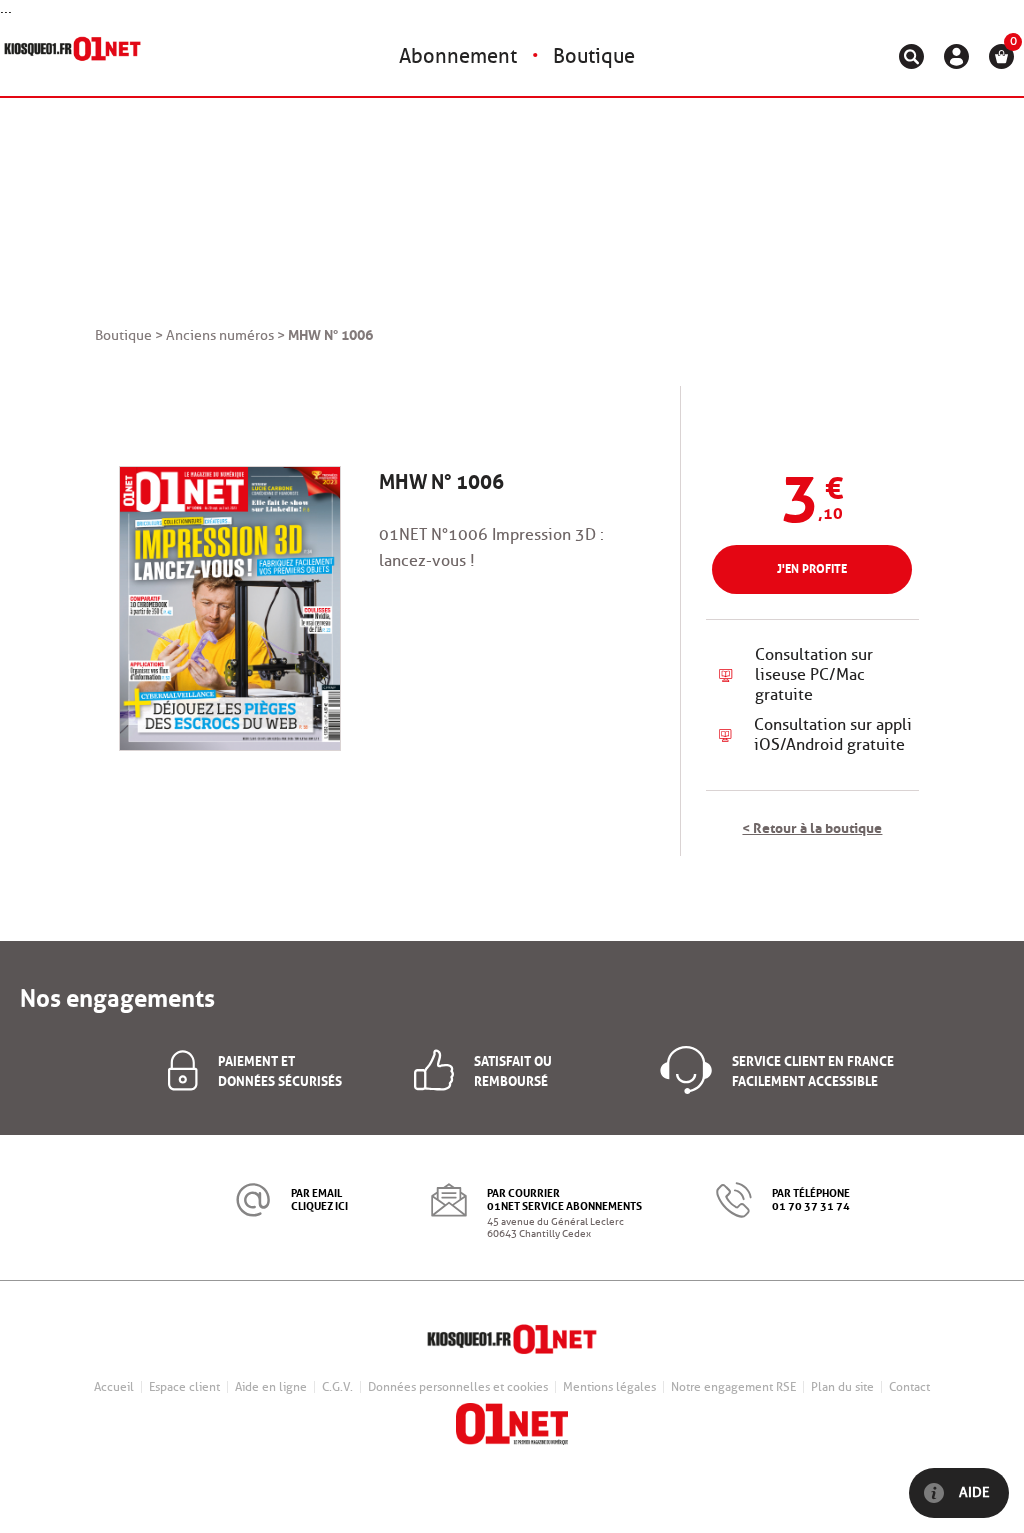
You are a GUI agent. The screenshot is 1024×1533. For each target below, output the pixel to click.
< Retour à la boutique (812, 826)
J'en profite (812, 567)
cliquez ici (319, 1204)
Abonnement (458, 56)
